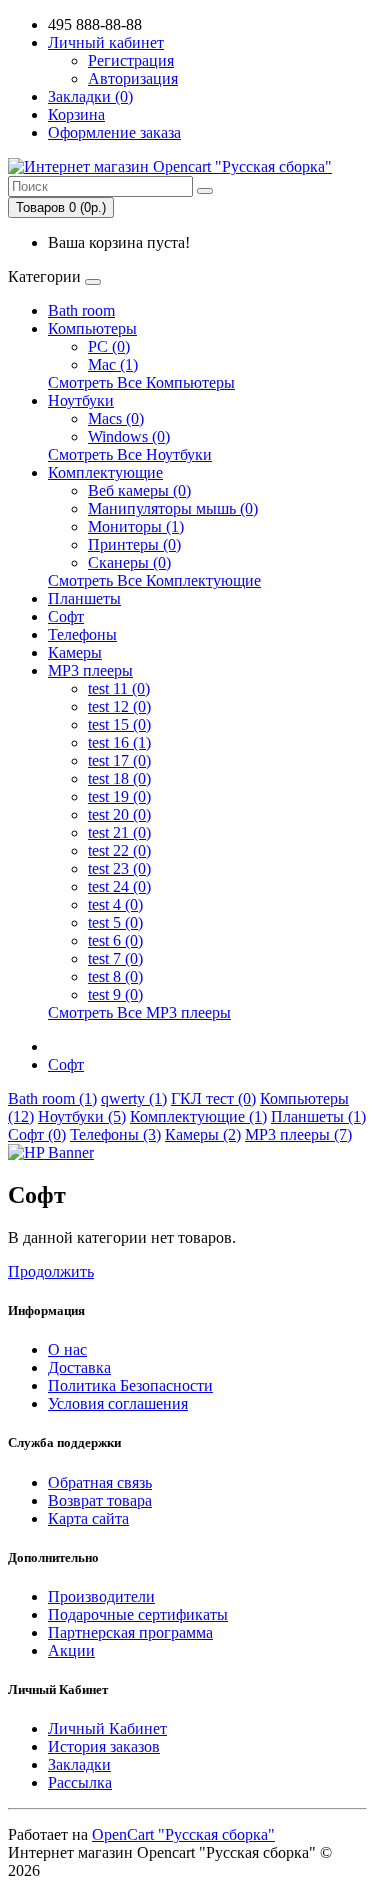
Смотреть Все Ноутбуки (130, 454)
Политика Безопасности (130, 1385)
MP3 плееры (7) (298, 1134)
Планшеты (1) (318, 1116)
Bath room (81, 310)
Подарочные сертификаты (138, 1614)
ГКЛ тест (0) (213, 1098)
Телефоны (82, 634)
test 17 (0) (119, 760)
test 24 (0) (119, 886)
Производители (101, 1596)
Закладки (79, 1764)
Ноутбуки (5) (82, 1116)
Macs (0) (116, 418)
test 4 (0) (115, 904)
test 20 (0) (119, 814)
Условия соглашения (118, 1403)
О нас (67, 1349)
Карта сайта (88, 1518)
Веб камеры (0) (139, 490)
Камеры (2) (203, 1134)
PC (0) (109, 346)
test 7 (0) (115, 958)
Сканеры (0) (129, 562)
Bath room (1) (52, 1098)
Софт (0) (37, 1134)
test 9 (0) (115, 994)
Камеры (75, 652)
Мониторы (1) (136, 526)
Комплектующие (105, 472)
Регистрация (131, 60)
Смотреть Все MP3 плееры (139, 1012)
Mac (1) (113, 364)
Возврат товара (100, 1500)
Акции (71, 1650)
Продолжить (51, 1271)
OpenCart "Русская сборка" (183, 1834)
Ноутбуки (81, 400)
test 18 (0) (119, 778)
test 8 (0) (115, 976)
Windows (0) (129, 436)
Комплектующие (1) (198, 1116)
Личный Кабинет (107, 1728)
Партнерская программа (130, 1632)
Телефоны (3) (115, 1134)
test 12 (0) (119, 706)
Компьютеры (92, 328)
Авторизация (133, 78)
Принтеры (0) (134, 544)
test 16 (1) (119, 742)
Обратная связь (100, 1482)
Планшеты (84, 598)
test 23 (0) (119, 868)
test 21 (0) (119, 832)
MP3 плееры (90, 670)
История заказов (104, 1746)
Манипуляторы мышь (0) (173, 508)
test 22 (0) (119, 850)
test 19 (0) (119, 796)
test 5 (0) (115, 922)
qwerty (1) (134, 1098)
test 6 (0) (115, 940)
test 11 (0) (119, 688)
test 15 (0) (119, 724)
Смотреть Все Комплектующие (154, 580)
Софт (66, 616)
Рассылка (80, 1782)
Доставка (79, 1367)
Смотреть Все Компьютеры (141, 382)
